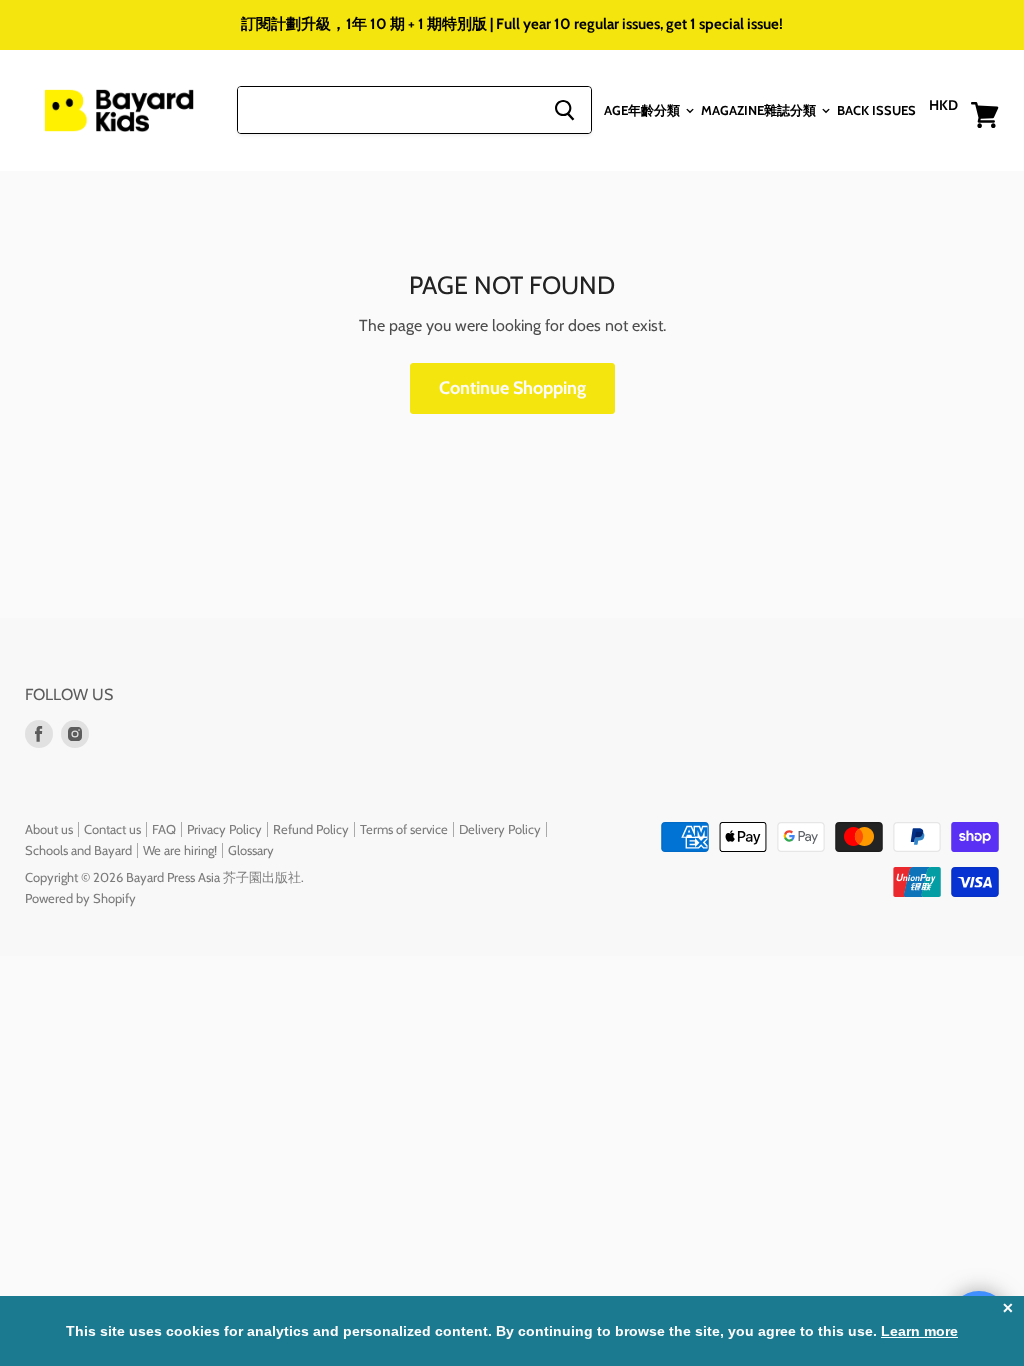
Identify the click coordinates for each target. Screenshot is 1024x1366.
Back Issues (876, 110)
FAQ (164, 829)
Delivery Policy (500, 829)
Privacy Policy (224, 829)
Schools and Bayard (78, 850)
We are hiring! (180, 850)
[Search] (564, 110)
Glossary (251, 850)
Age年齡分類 (643, 110)
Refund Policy (311, 829)
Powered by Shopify (80, 898)
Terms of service (404, 829)
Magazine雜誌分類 (760, 110)
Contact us (112, 829)
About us (49, 829)
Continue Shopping (512, 388)
